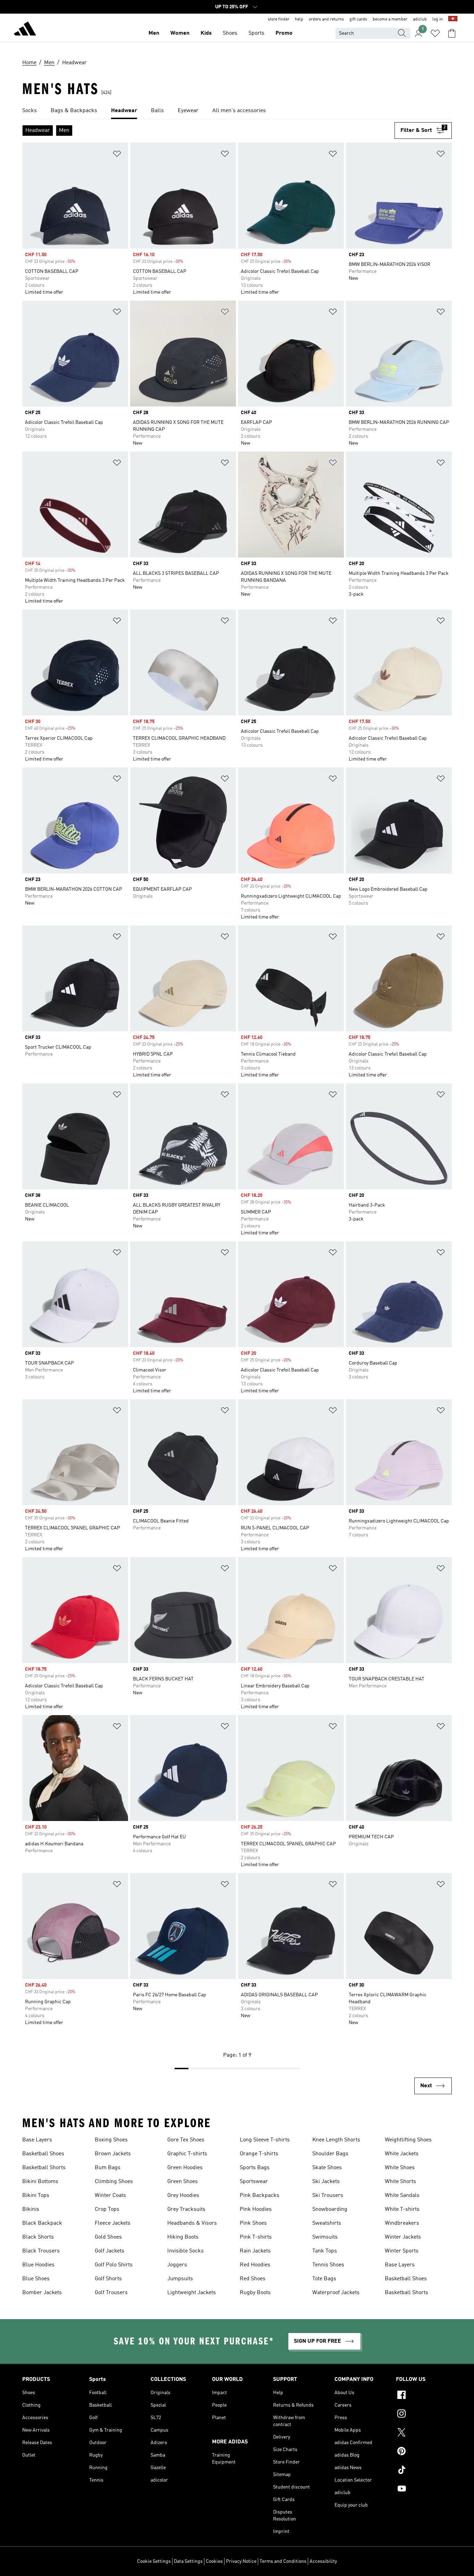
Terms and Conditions (283, 2561)
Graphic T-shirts (187, 2154)
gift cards (358, 19)
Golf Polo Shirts (114, 2265)
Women (180, 33)
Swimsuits (325, 2237)
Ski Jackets (326, 2182)
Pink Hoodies (256, 2209)
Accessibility (323, 2561)
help (299, 19)
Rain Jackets (255, 2251)
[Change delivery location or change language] (453, 19)
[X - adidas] (424, 2433)
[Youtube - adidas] (424, 2490)
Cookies (214, 2561)
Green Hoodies (185, 2168)
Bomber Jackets (42, 2293)
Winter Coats (110, 2196)
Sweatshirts (327, 2223)
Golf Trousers (111, 2293)
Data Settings (188, 2561)
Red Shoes (253, 2279)
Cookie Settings (154, 2561)
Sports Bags (255, 2168)
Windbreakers (402, 2223)
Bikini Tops (36, 2196)
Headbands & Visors (192, 2223)
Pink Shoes (253, 2223)
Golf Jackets (109, 2251)
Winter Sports (402, 2251)
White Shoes (400, 2168)
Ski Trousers (328, 2196)
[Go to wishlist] (435, 33)
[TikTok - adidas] (424, 2471)
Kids (206, 33)
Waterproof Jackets (336, 2293)
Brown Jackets (113, 2154)
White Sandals (402, 2196)
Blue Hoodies (38, 2265)
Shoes (230, 33)
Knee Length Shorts (336, 2140)
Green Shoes (183, 2182)
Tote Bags (324, 2279)
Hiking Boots (183, 2237)
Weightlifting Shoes (408, 2140)
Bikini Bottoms (40, 2182)
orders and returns (326, 19)
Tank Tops (325, 2251)
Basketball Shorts (44, 2168)
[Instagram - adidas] (424, 2415)
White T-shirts (402, 2209)
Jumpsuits (180, 2279)
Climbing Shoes (114, 2182)
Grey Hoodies (183, 2196)
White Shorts (400, 2182)
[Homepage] (25, 30)
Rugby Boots (255, 2293)
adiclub (420, 19)
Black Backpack (42, 2223)
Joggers (177, 2265)
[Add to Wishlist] (117, 155)
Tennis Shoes (328, 2265)
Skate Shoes (327, 2168)
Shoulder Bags (330, 2154)
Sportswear (254, 2182)
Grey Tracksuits (186, 2209)
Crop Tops (107, 2209)
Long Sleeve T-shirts (265, 2140)
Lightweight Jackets (192, 2293)
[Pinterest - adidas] (424, 2452)
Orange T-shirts (259, 2154)
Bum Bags (108, 2168)
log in (438, 19)
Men (154, 33)
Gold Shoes (108, 2237)
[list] (237, 111)
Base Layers (37, 2140)
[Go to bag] (452, 33)
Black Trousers (41, 2251)
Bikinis (31, 2209)
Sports (256, 33)
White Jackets (402, 2154)
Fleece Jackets (113, 2223)
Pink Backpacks (260, 2196)
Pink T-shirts (256, 2237)
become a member (390, 19)
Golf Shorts (108, 2279)
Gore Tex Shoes (186, 2140)
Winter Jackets (403, 2237)
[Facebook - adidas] (424, 2396)
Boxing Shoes (111, 2140)
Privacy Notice (241, 2561)
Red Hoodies (255, 2265)
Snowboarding (330, 2209)
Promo (284, 33)
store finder (279, 19)
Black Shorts (38, 2237)
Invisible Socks (185, 2251)
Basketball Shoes (43, 2154)
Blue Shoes (36, 2279)
